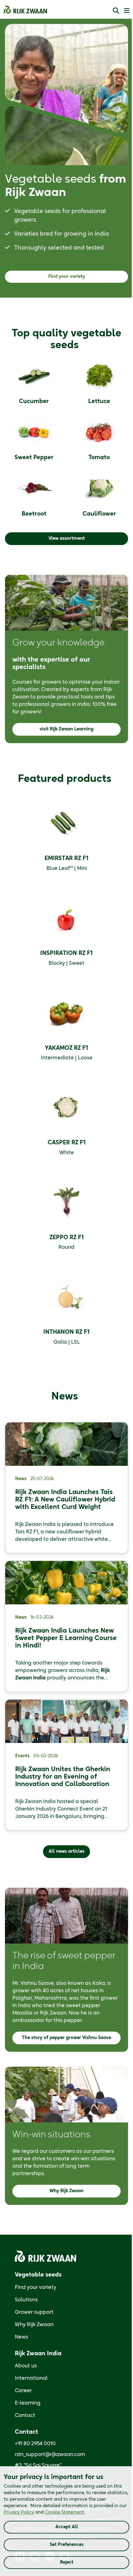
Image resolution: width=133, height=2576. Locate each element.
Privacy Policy (19, 2512)
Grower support (34, 2312)
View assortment (67, 539)
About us (26, 2366)
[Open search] (116, 10)
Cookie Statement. (65, 2512)
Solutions (26, 2300)
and (44, 2512)
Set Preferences (67, 2545)
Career (23, 2391)
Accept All (67, 2527)
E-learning (28, 2403)
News (21, 2337)
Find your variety (36, 2287)
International (31, 2378)
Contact (25, 2415)
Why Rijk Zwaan (34, 2325)
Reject (67, 2562)
